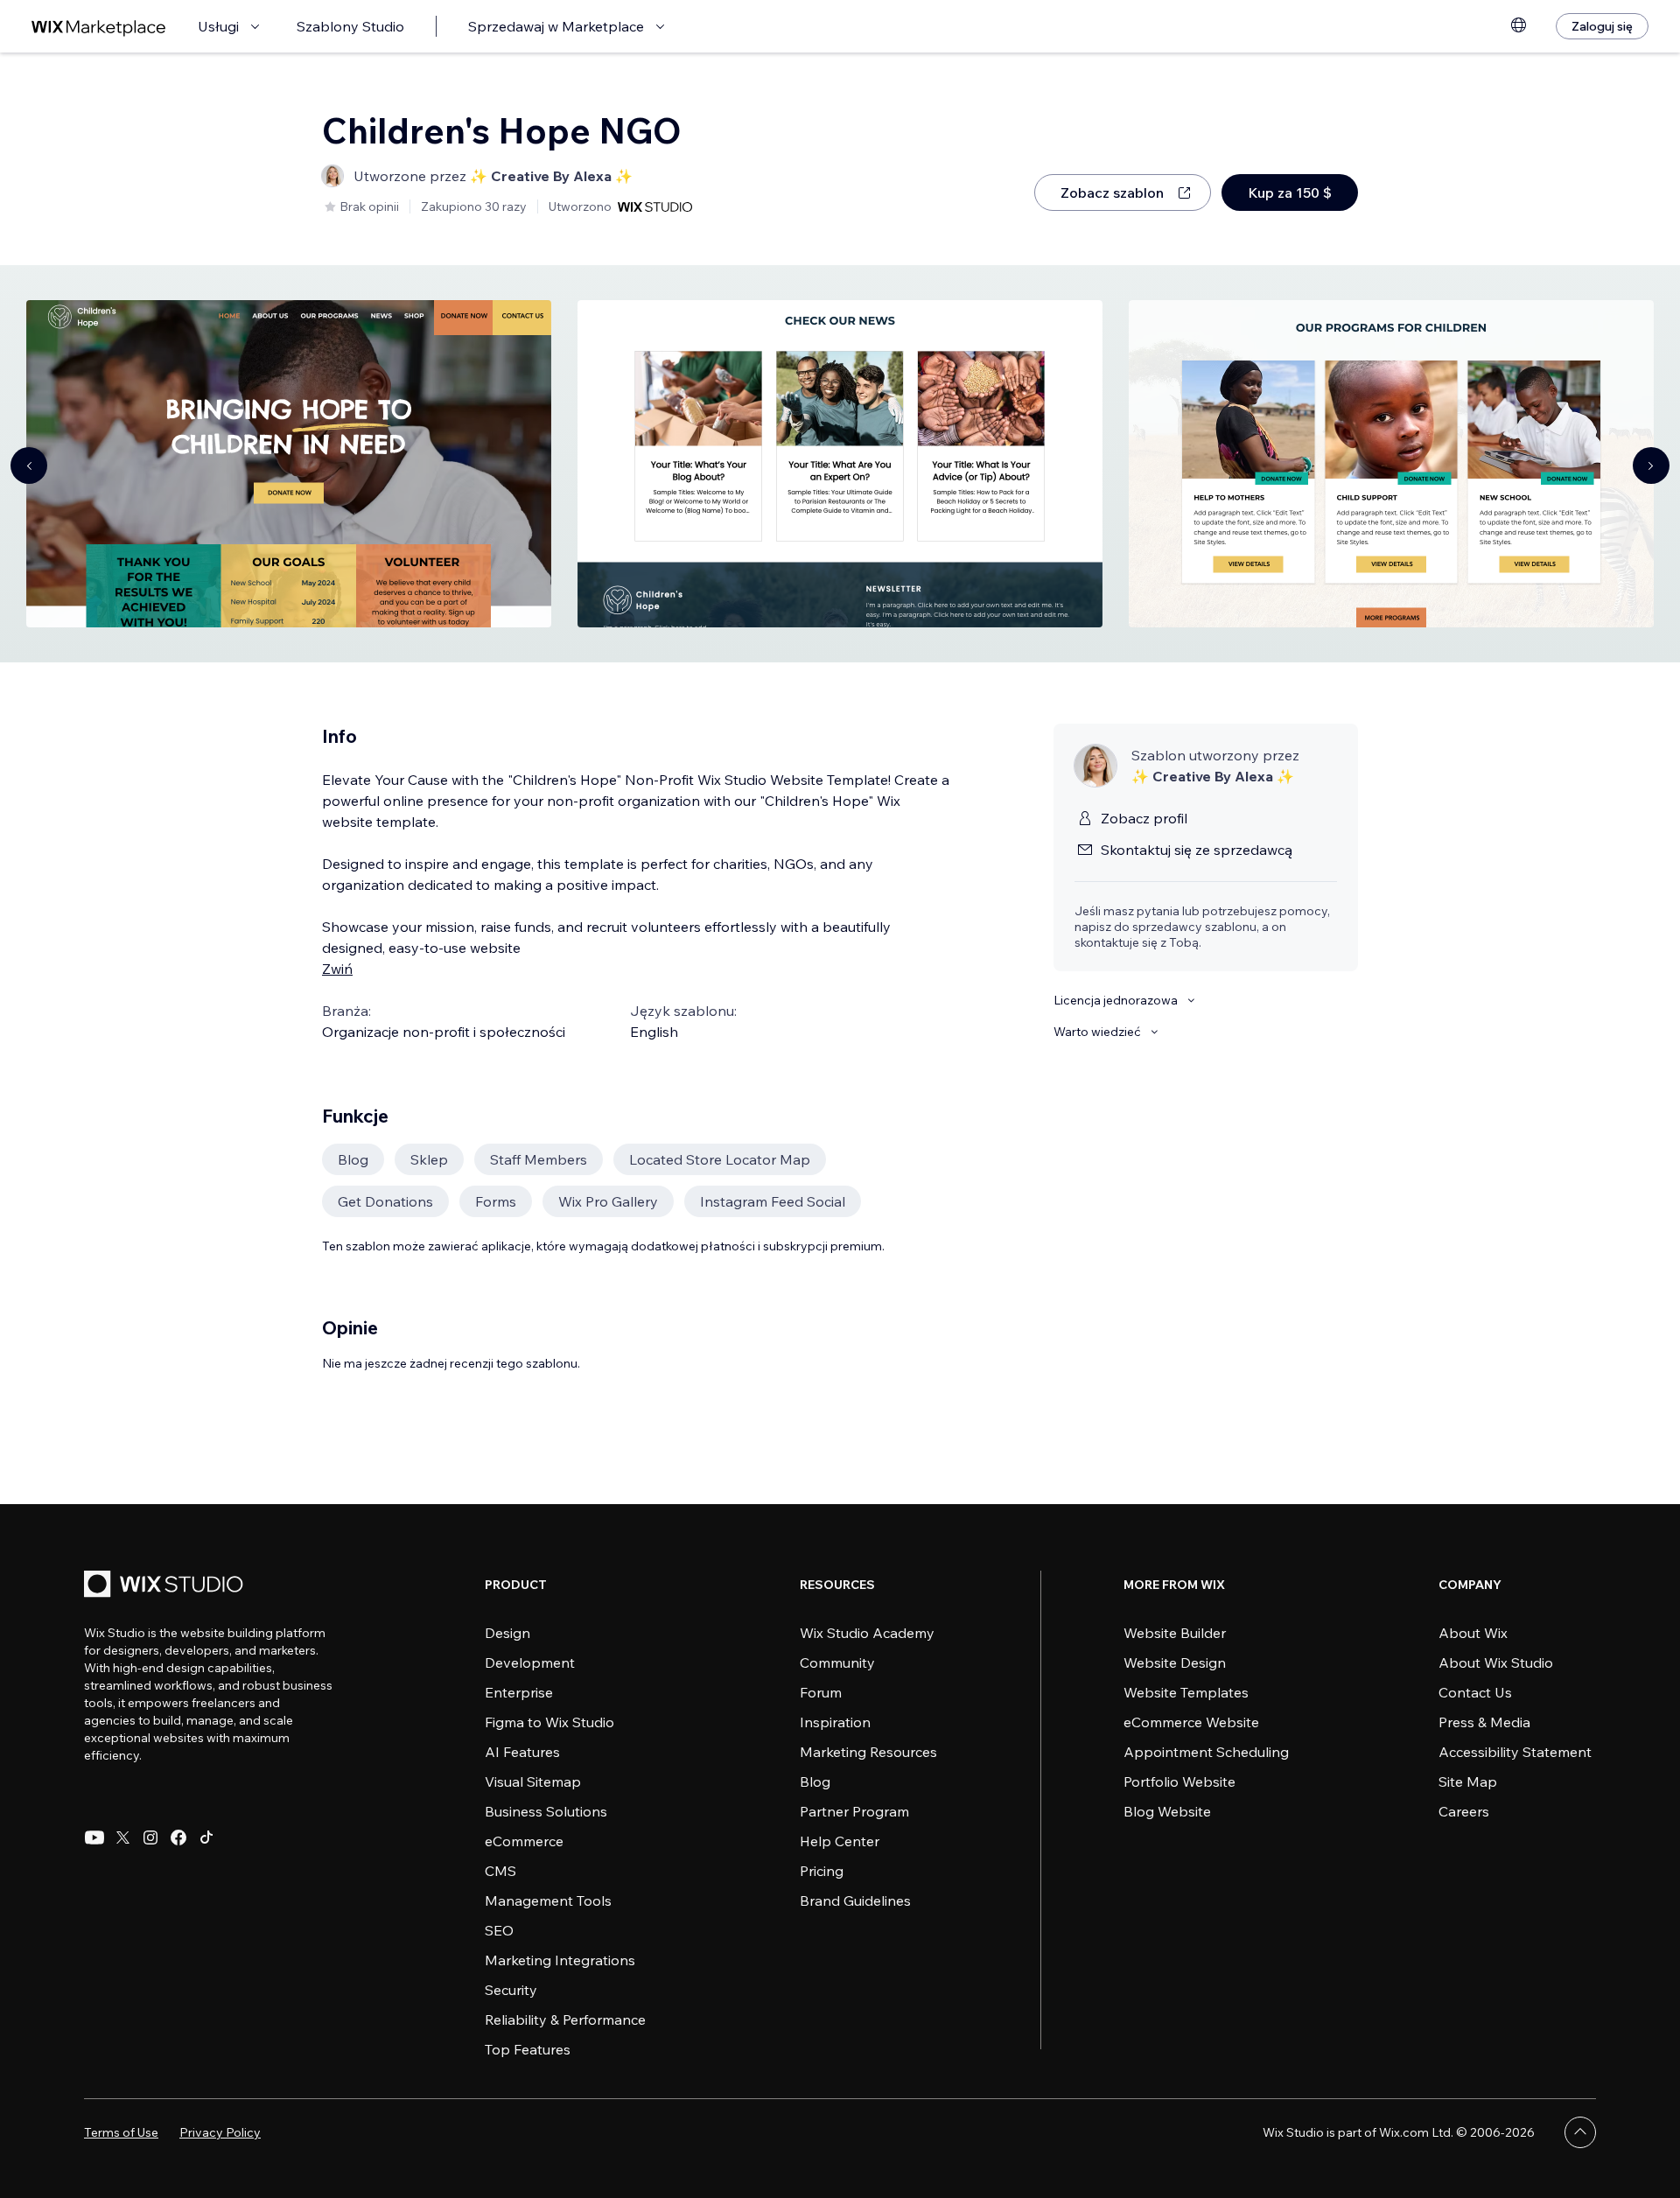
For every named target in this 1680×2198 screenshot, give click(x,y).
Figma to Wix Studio (549, 1722)
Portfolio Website (1179, 1781)
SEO (499, 1930)
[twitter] (122, 1837)
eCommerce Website (1191, 1722)
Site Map (1468, 1781)
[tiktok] (206, 1837)
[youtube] (94, 1837)
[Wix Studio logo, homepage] (166, 1586)
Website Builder (1175, 1633)
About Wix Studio (1496, 1662)
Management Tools (548, 1900)
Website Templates (1186, 1692)
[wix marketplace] (99, 27)
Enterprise (519, 1692)
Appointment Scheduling (1206, 1752)
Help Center (840, 1841)
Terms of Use (121, 2132)
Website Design (1175, 1662)
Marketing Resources (868, 1752)
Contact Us (1475, 1692)
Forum (821, 1692)
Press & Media (1484, 1722)
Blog (815, 1781)
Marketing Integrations (560, 1960)
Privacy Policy (220, 2132)
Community (837, 1662)
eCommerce (524, 1841)
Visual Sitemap (533, 1781)
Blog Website (1167, 1811)
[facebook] (178, 1837)
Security (511, 1990)
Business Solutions (546, 1811)
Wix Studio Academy (867, 1633)
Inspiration (835, 1722)
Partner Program (854, 1811)
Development (530, 1662)
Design (507, 1633)
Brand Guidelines (855, 1900)
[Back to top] (1580, 2132)
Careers (1464, 1811)
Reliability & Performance (565, 2019)
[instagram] (150, 1837)
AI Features (522, 1752)
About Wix (1473, 1633)
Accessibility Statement (1515, 1752)
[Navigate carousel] (29, 465)
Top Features (528, 2049)
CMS (500, 1871)
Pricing (822, 1871)
